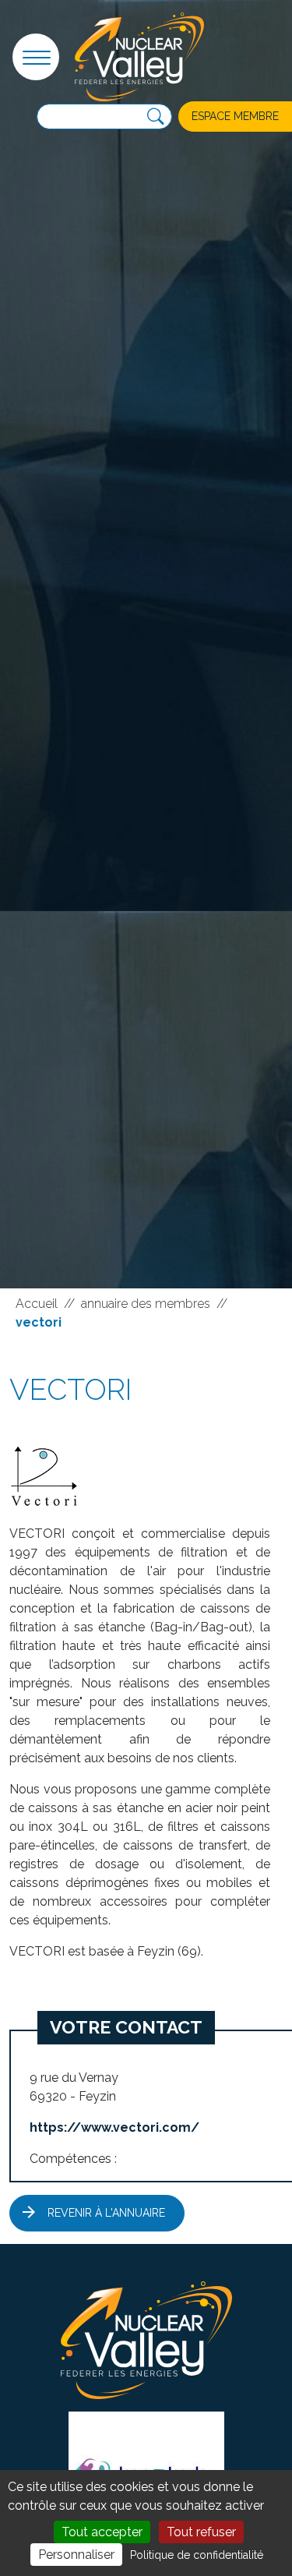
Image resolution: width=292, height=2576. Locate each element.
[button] (36, 57)
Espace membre (235, 116)
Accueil (37, 1304)
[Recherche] (156, 117)
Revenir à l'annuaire (106, 2213)
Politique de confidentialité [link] (197, 2555)
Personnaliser (76, 2555)
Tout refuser (201, 2532)
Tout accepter (102, 2532)
